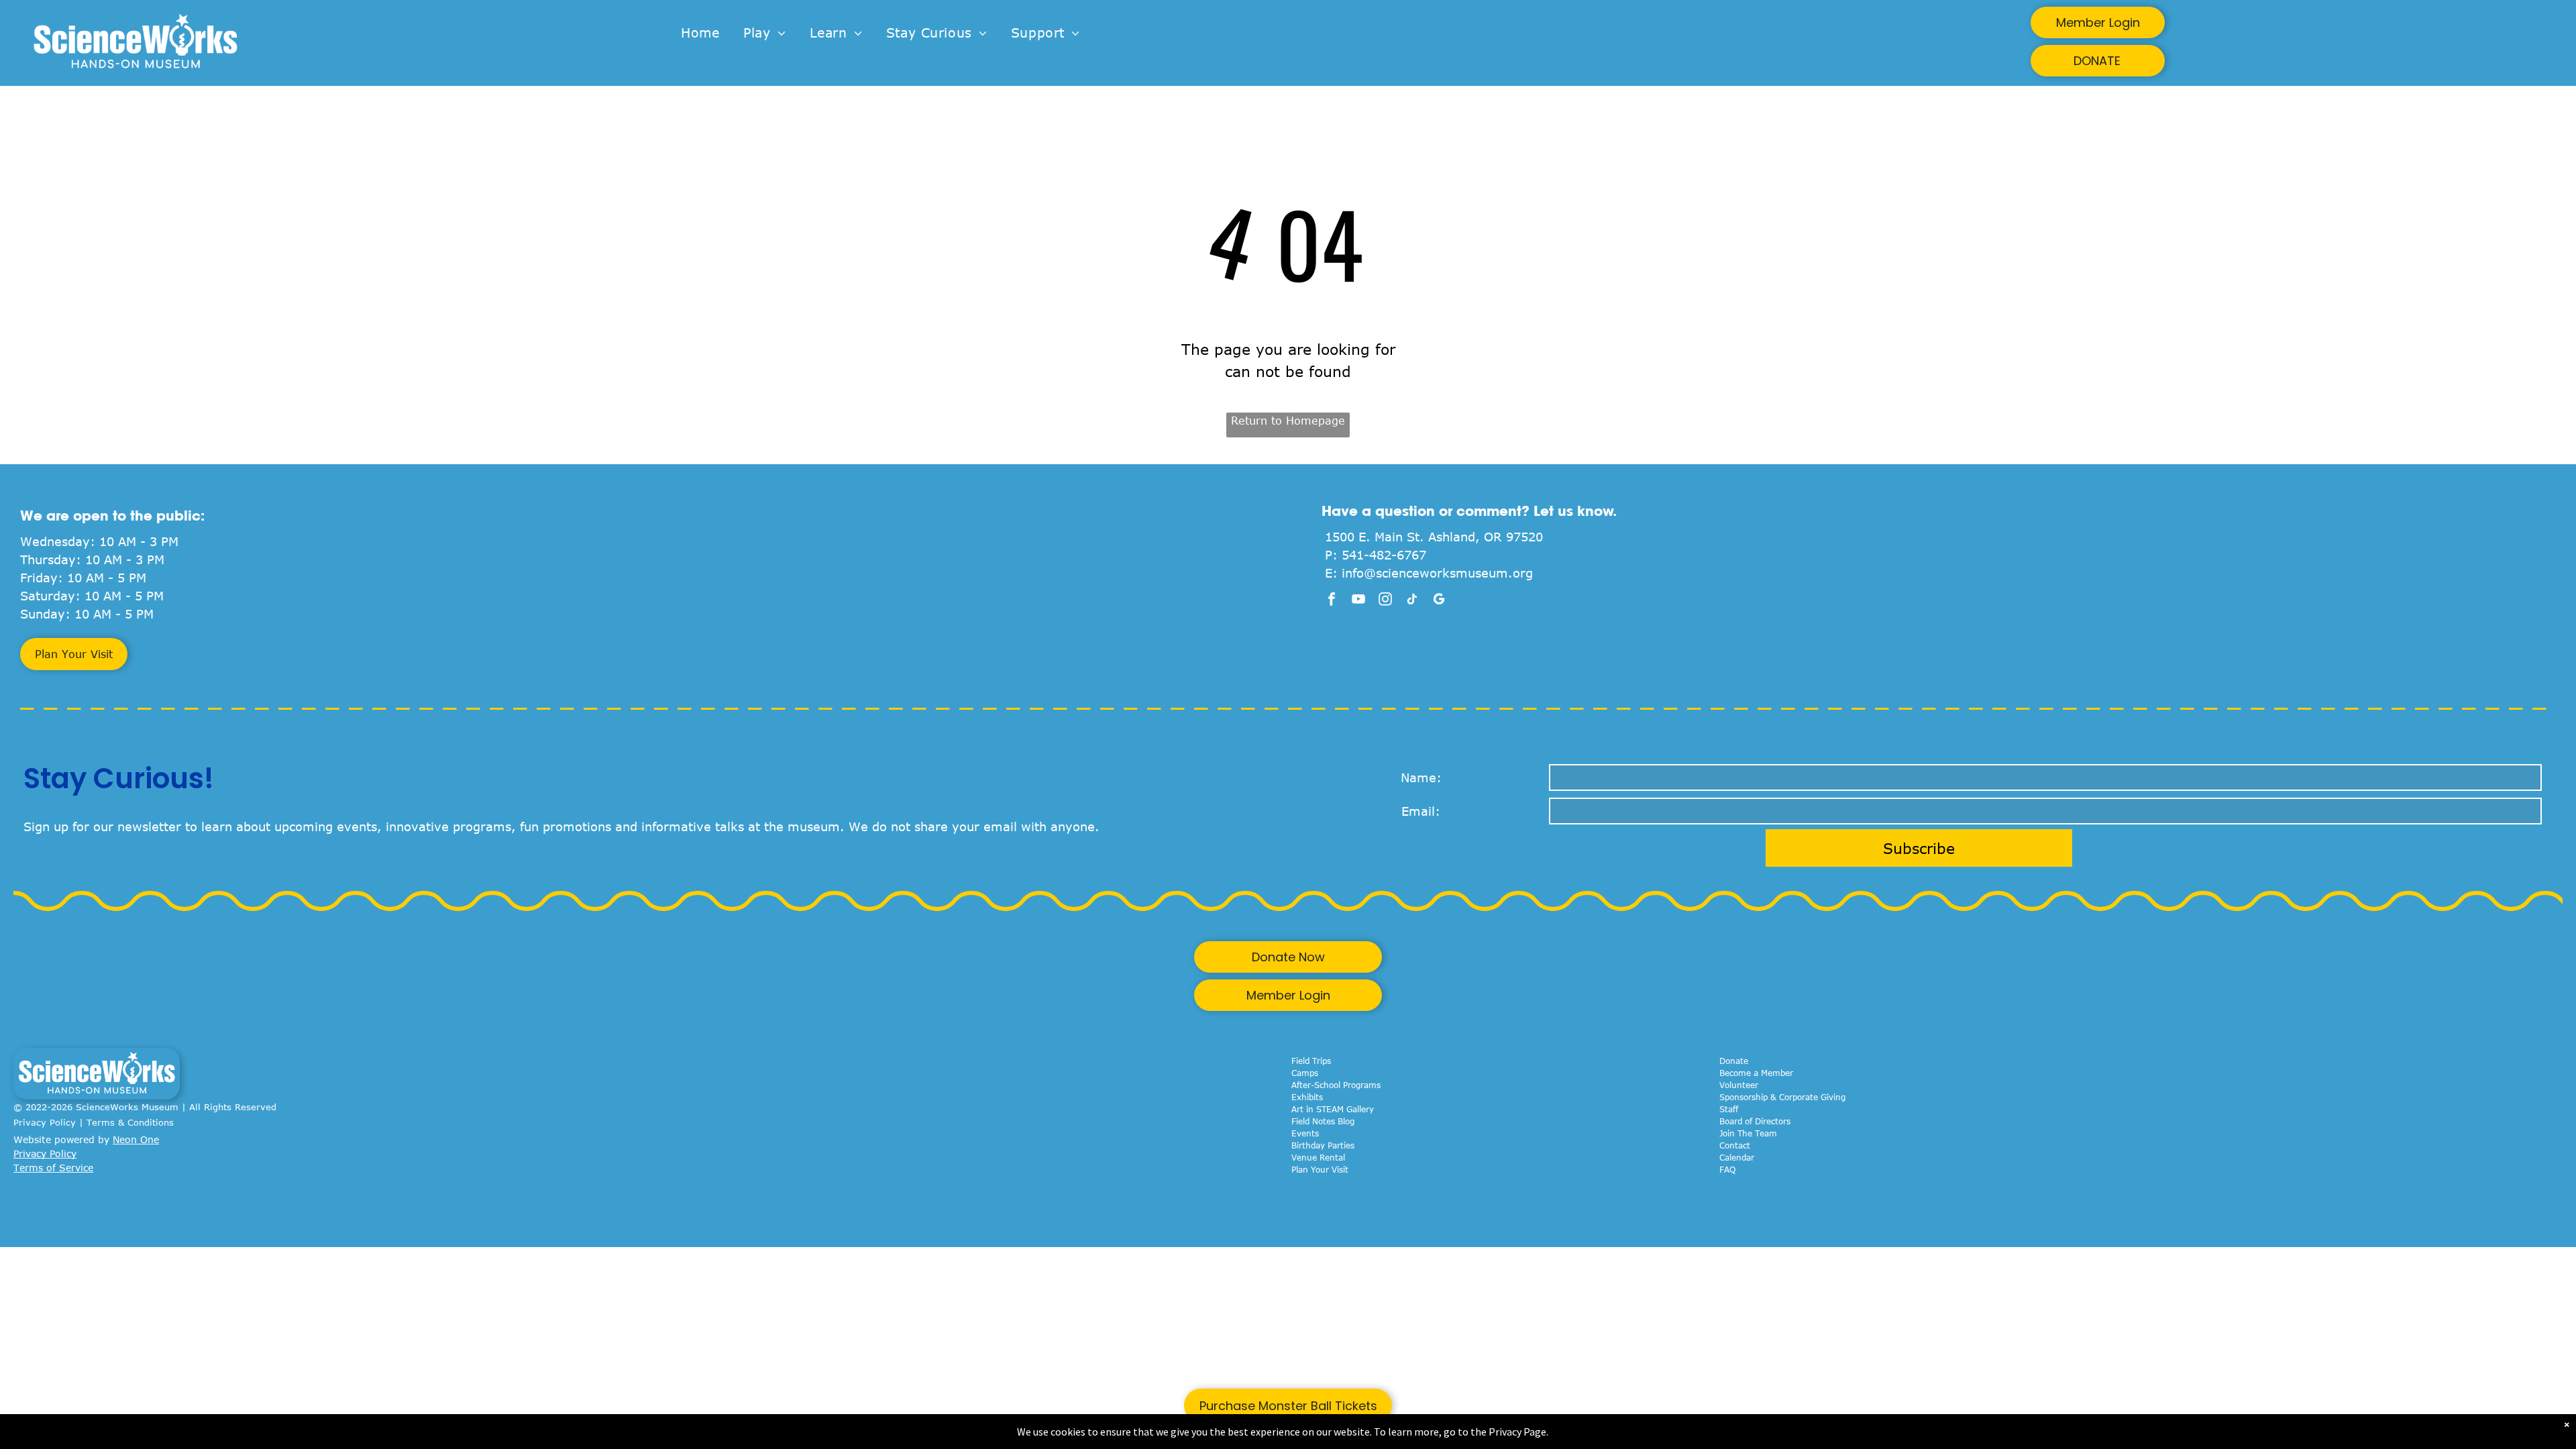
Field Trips (1311, 1061)
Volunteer (1739, 1085)
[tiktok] (1412, 601)
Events (1305, 1133)
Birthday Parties (1323, 1145)
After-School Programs (1336, 1085)
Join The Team (1748, 1133)
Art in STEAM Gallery (1333, 1109)
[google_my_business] (1439, 601)
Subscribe (1919, 848)
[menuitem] (700, 33)
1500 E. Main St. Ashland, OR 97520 (1434, 537)
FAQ (1727, 1169)
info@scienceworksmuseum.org (1437, 573)
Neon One (136, 1139)
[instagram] (1385, 601)
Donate (1734, 1061)
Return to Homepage (1288, 421)
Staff (1729, 1109)
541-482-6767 (1384, 555)
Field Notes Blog (1323, 1121)
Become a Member (1756, 1073)
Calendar (1737, 1157)
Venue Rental (1318, 1157)
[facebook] (1332, 601)
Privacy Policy (45, 1122)
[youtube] (1358, 601)
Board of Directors (1755, 1121)
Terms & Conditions (130, 1122)
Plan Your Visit (1320, 1169)
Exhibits (1307, 1097)
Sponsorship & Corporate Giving (1782, 1097)
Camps (1305, 1073)
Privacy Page (1517, 1432)
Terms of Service (53, 1168)
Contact (1735, 1145)
